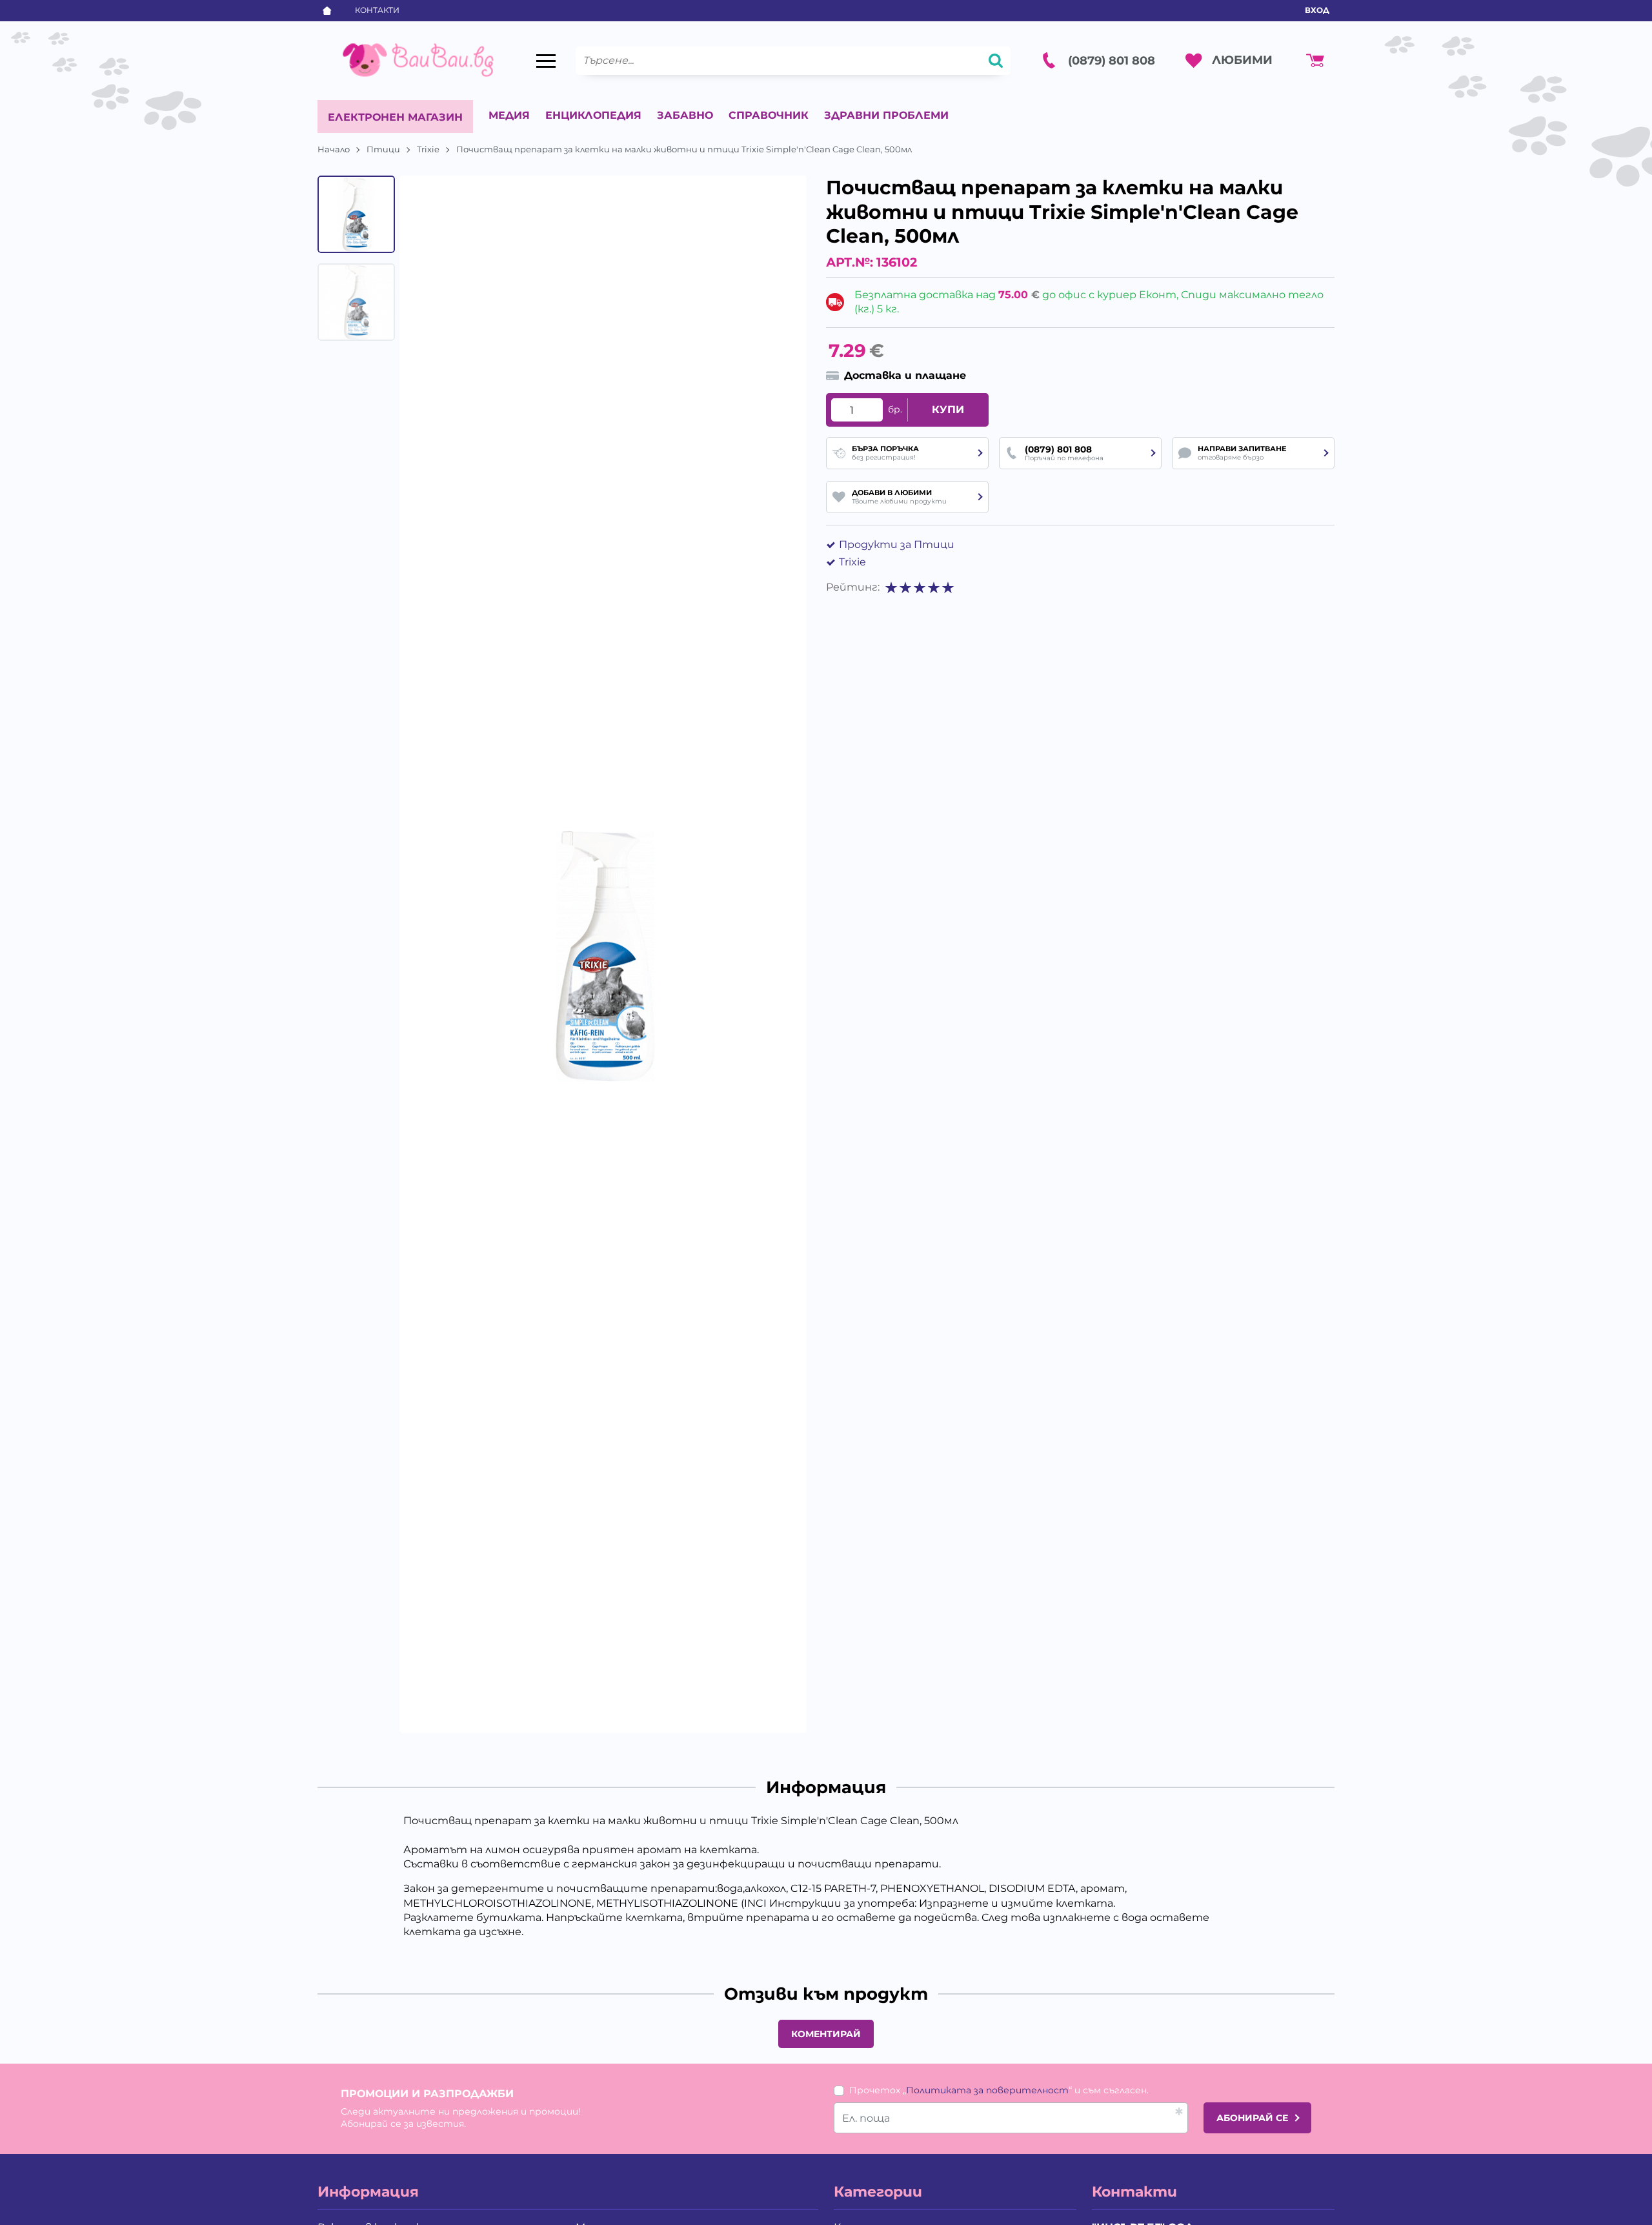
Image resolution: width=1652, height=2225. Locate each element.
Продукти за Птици (897, 544)
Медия (509, 115)
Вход (1317, 10)
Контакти (377, 10)
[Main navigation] (546, 61)
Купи (948, 410)
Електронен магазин (395, 117)
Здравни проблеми (886, 115)
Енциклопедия (593, 115)
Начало (334, 149)
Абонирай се (1252, 2118)
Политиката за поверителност (987, 2090)
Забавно (685, 115)
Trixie (428, 149)
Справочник (769, 115)
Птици (383, 149)
